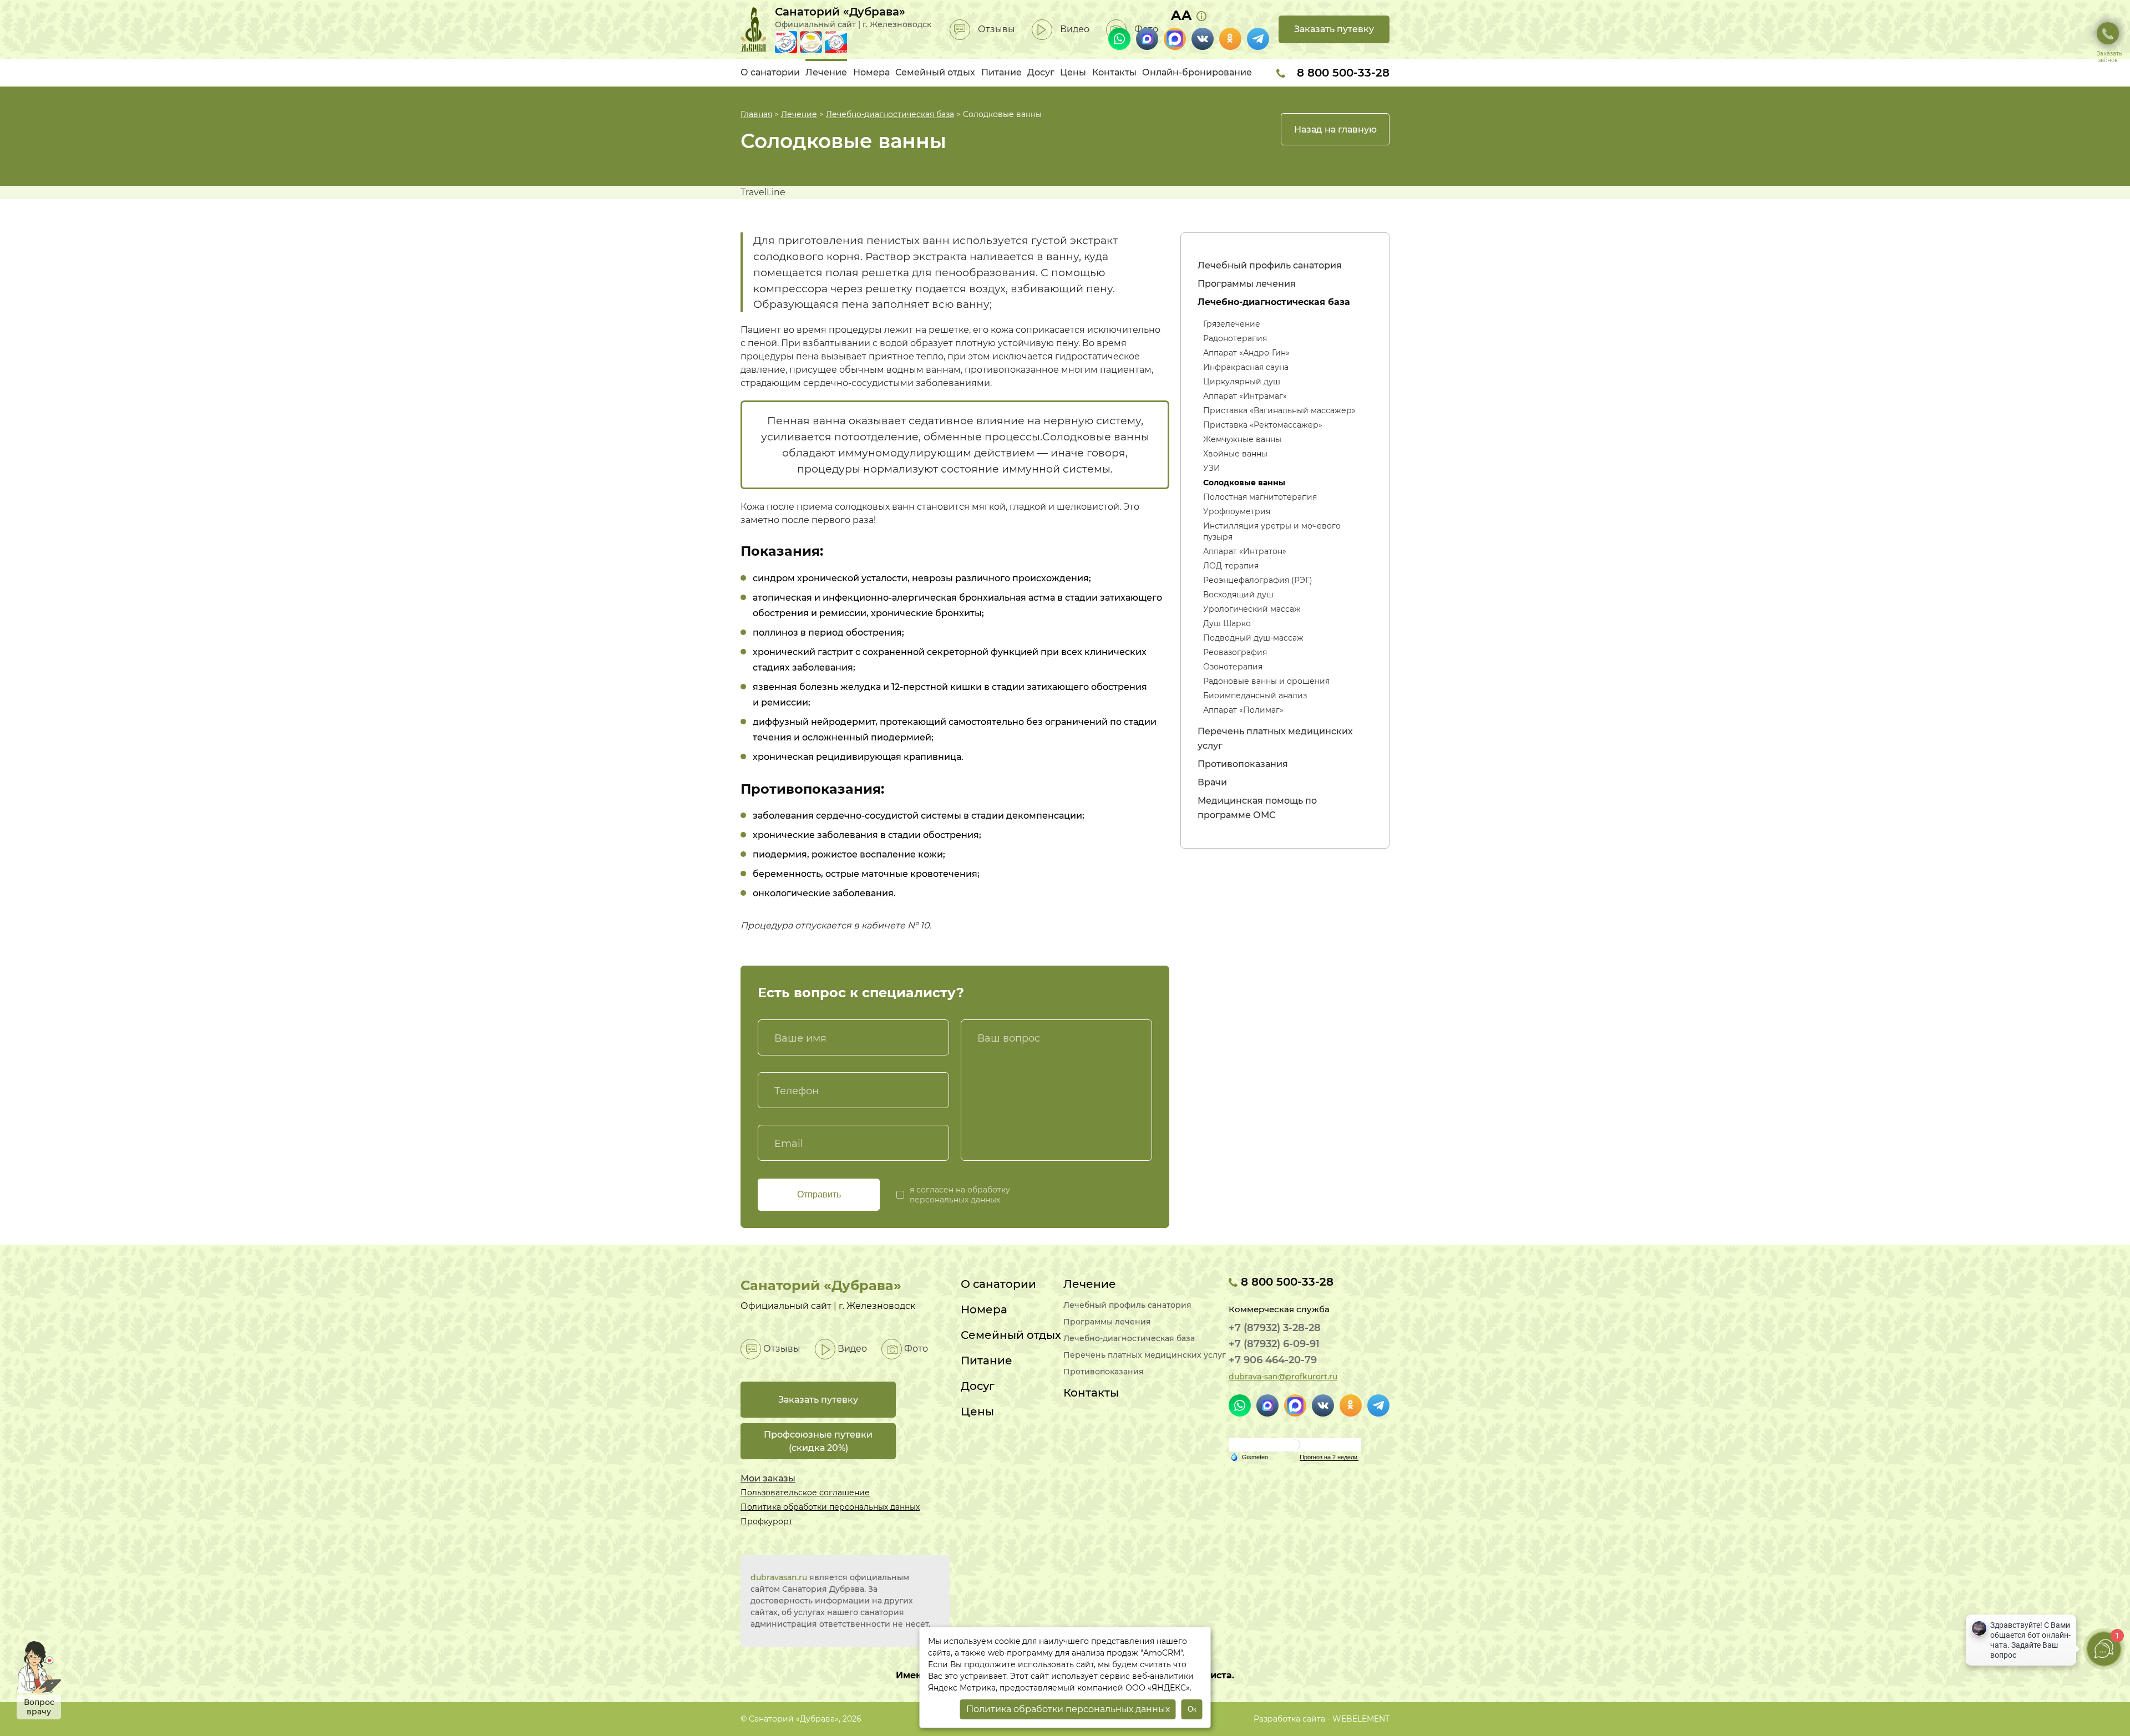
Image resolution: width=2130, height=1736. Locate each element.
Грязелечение (1232, 324)
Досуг (1041, 72)
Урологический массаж (1252, 609)
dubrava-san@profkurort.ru (1283, 1377)
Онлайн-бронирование (1197, 72)
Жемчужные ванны (1242, 439)
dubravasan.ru (779, 1577)
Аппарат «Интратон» (1245, 551)
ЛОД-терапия (1231, 566)
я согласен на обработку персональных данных (960, 1195)
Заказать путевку (1334, 29)
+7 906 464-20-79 (1273, 1360)
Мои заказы (768, 1478)
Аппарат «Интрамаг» (1245, 396)
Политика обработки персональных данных (830, 1507)
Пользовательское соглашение (805, 1493)
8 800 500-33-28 (1342, 73)
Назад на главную (1335, 130)
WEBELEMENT (1361, 1719)
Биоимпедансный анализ (1255, 696)
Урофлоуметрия (1237, 511)
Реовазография (1235, 652)
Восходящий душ (1238, 595)
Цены (1073, 72)
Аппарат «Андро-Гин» (1246, 353)
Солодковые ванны (1244, 483)
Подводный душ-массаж (1253, 638)
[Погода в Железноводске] (1295, 1444)
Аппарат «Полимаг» (1243, 710)
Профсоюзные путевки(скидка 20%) (818, 1441)
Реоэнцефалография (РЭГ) (1258, 580)
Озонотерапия (1233, 667)
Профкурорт (767, 1521)
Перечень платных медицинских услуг (1145, 1355)
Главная (756, 114)
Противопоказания (1243, 764)
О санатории (770, 72)
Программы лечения (1247, 284)
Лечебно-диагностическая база (890, 114)
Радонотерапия (1235, 338)
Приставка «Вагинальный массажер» (1279, 410)
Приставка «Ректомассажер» (1263, 425)
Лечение (826, 72)
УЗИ (1212, 468)
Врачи (1212, 782)
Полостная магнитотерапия (1260, 497)
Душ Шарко (1227, 623)
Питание (1001, 72)
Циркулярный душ (1242, 382)
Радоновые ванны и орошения (1266, 681)
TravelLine (763, 192)
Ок (1192, 1709)
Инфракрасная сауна (1246, 367)
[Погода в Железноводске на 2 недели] (1329, 1457)
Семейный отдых (935, 72)
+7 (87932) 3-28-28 (1275, 1328)
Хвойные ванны (1235, 454)
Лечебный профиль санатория (1270, 265)
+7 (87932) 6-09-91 (1274, 1344)
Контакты (1114, 72)
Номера (871, 72)
